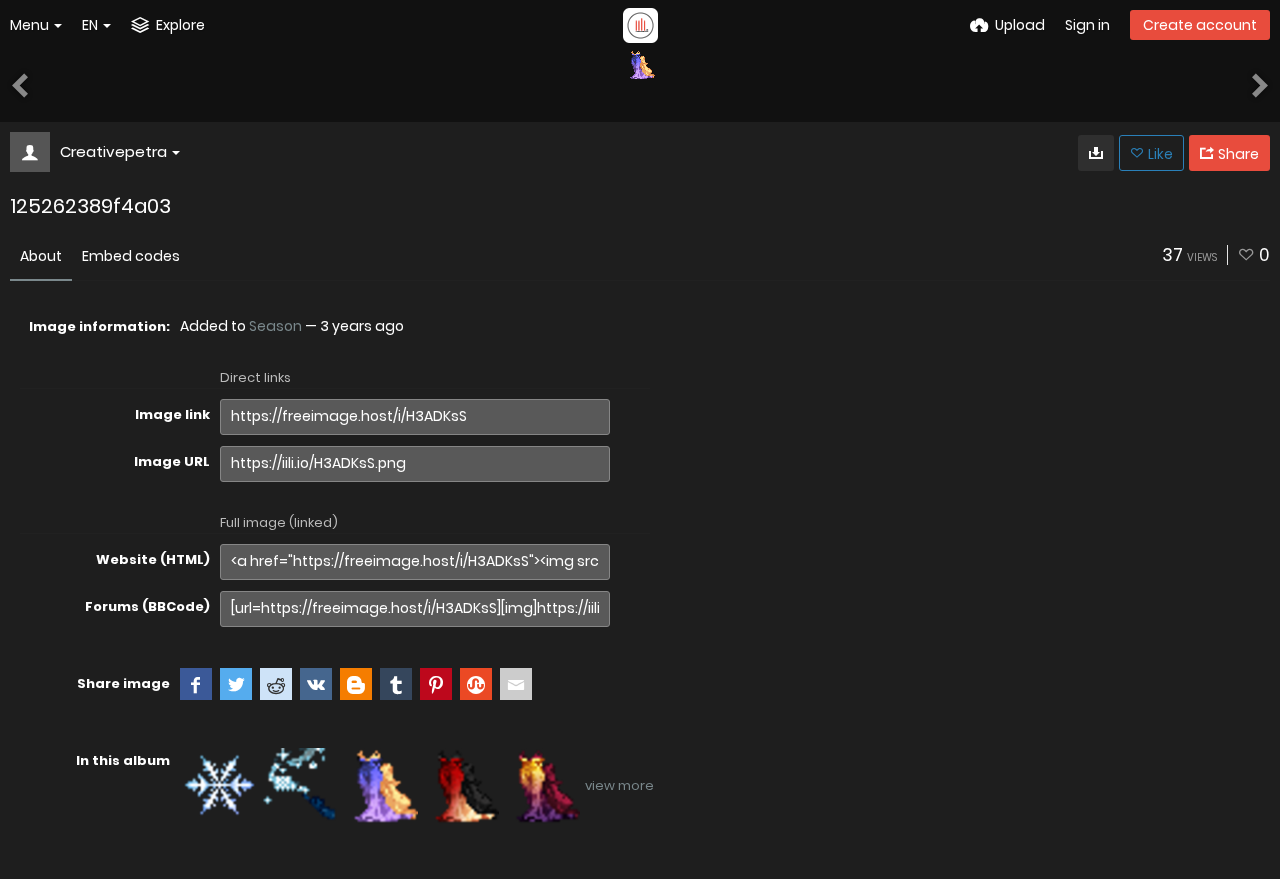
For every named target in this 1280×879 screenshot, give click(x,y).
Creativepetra (113, 151)
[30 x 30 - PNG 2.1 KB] (1096, 153)
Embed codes (131, 256)
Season (275, 326)
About (41, 256)
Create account (1200, 25)
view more (619, 785)
